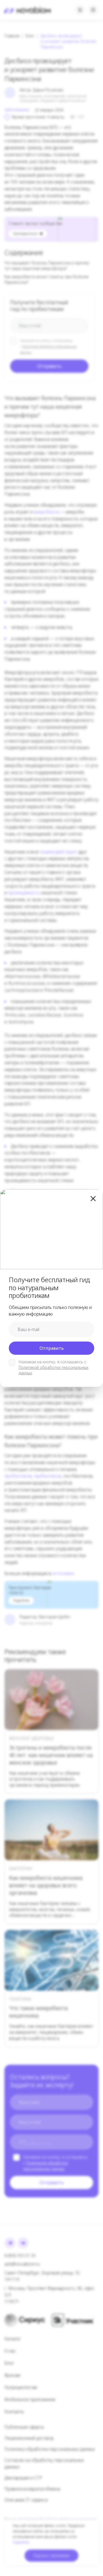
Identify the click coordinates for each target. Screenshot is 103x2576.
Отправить (52, 1348)
